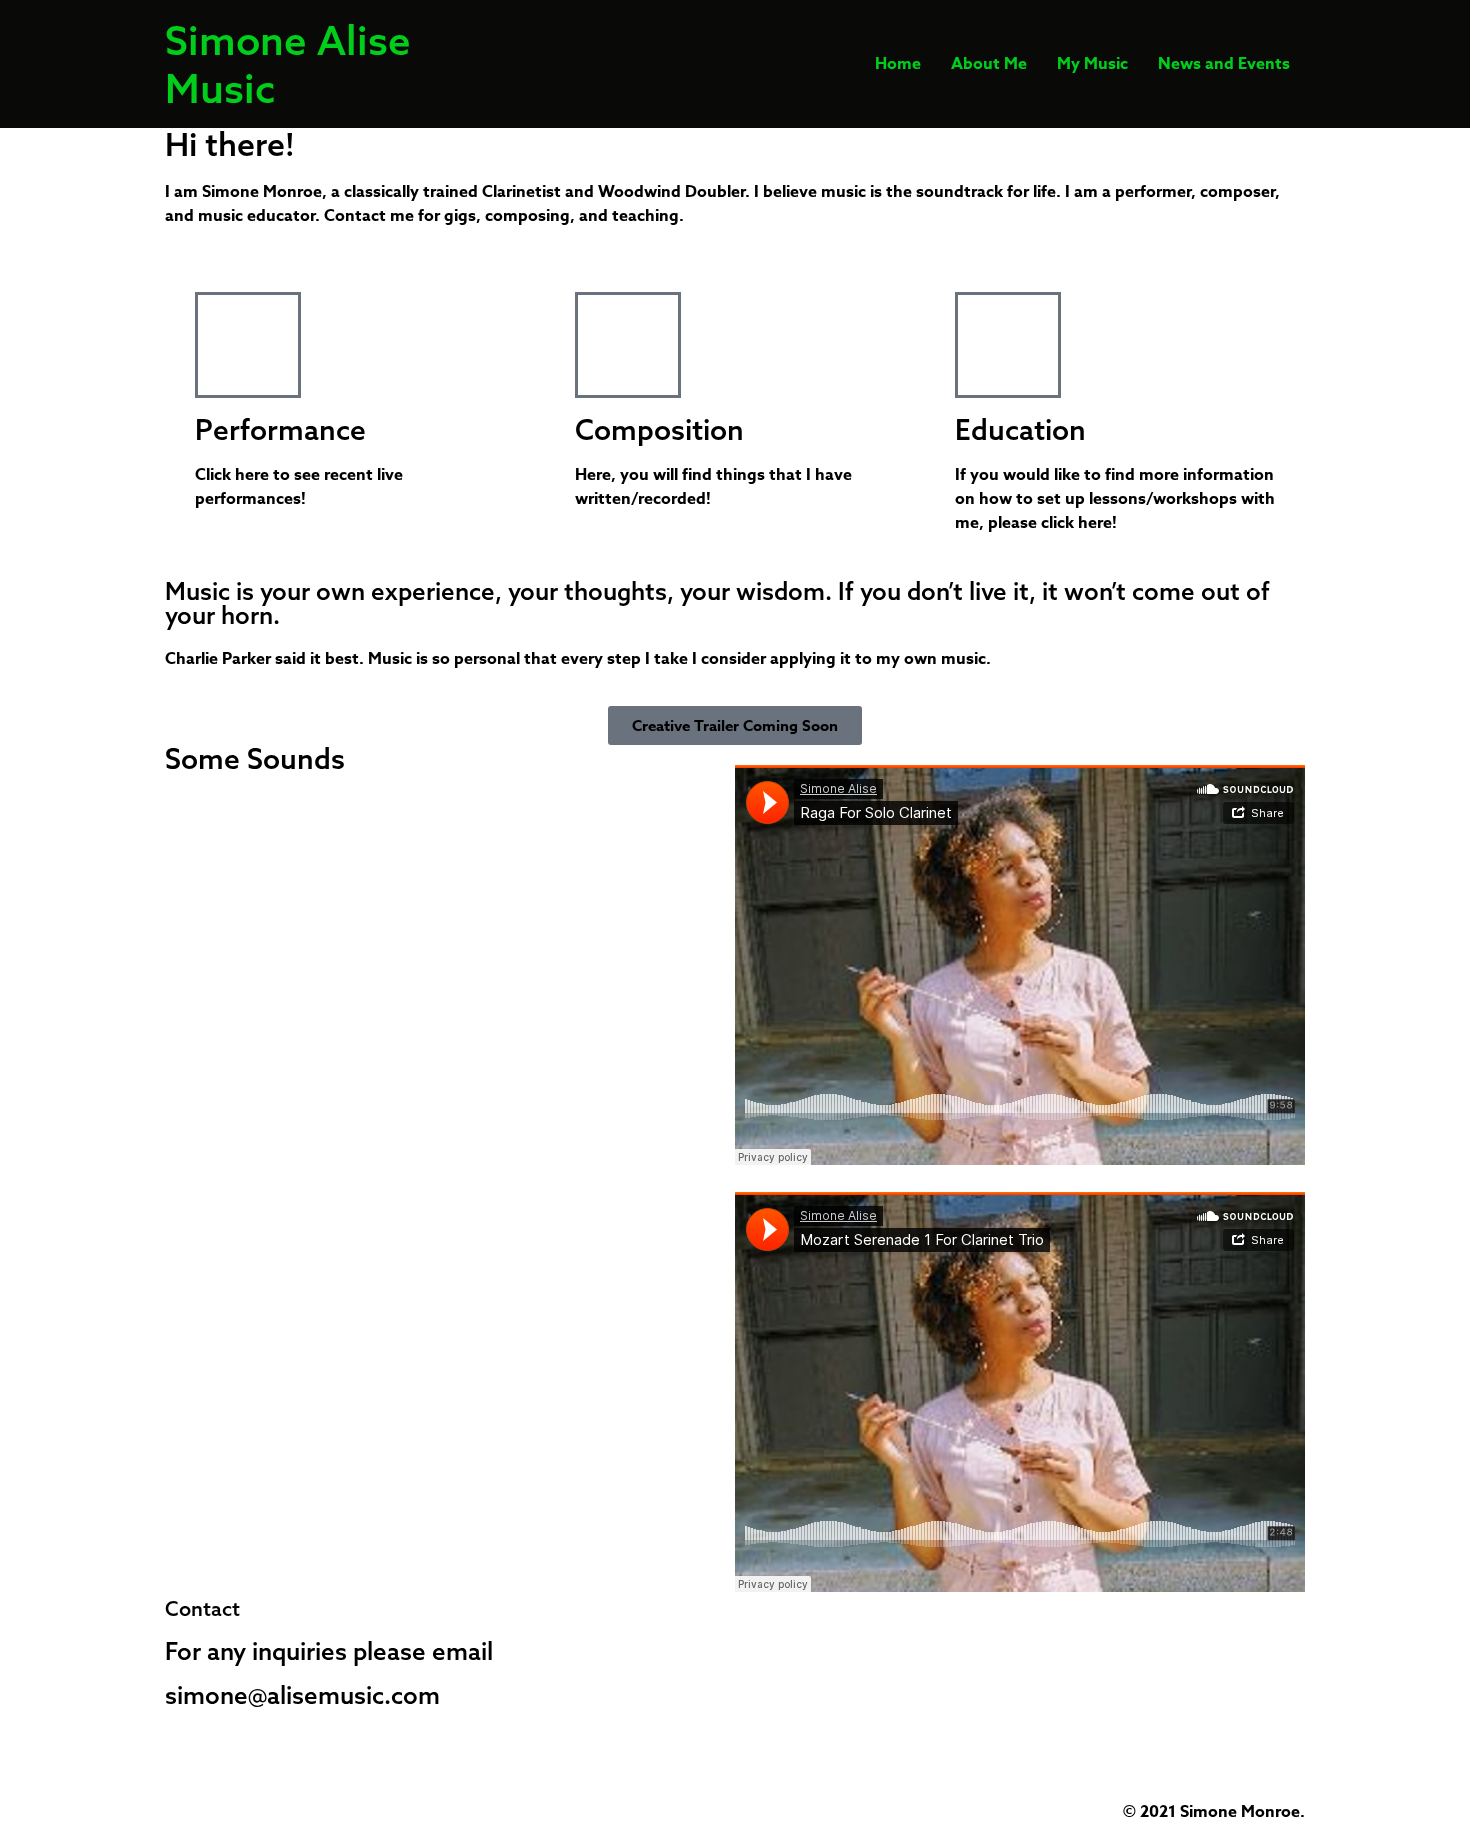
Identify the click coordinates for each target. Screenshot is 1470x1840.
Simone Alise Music (288, 64)
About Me (989, 64)
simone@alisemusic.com (302, 1695)
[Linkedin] (298, 818)
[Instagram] (190, 818)
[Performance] (248, 345)
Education (1020, 429)
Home (898, 64)
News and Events (1224, 64)
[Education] (1008, 345)
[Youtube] (244, 818)
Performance (280, 429)
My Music (1092, 64)
